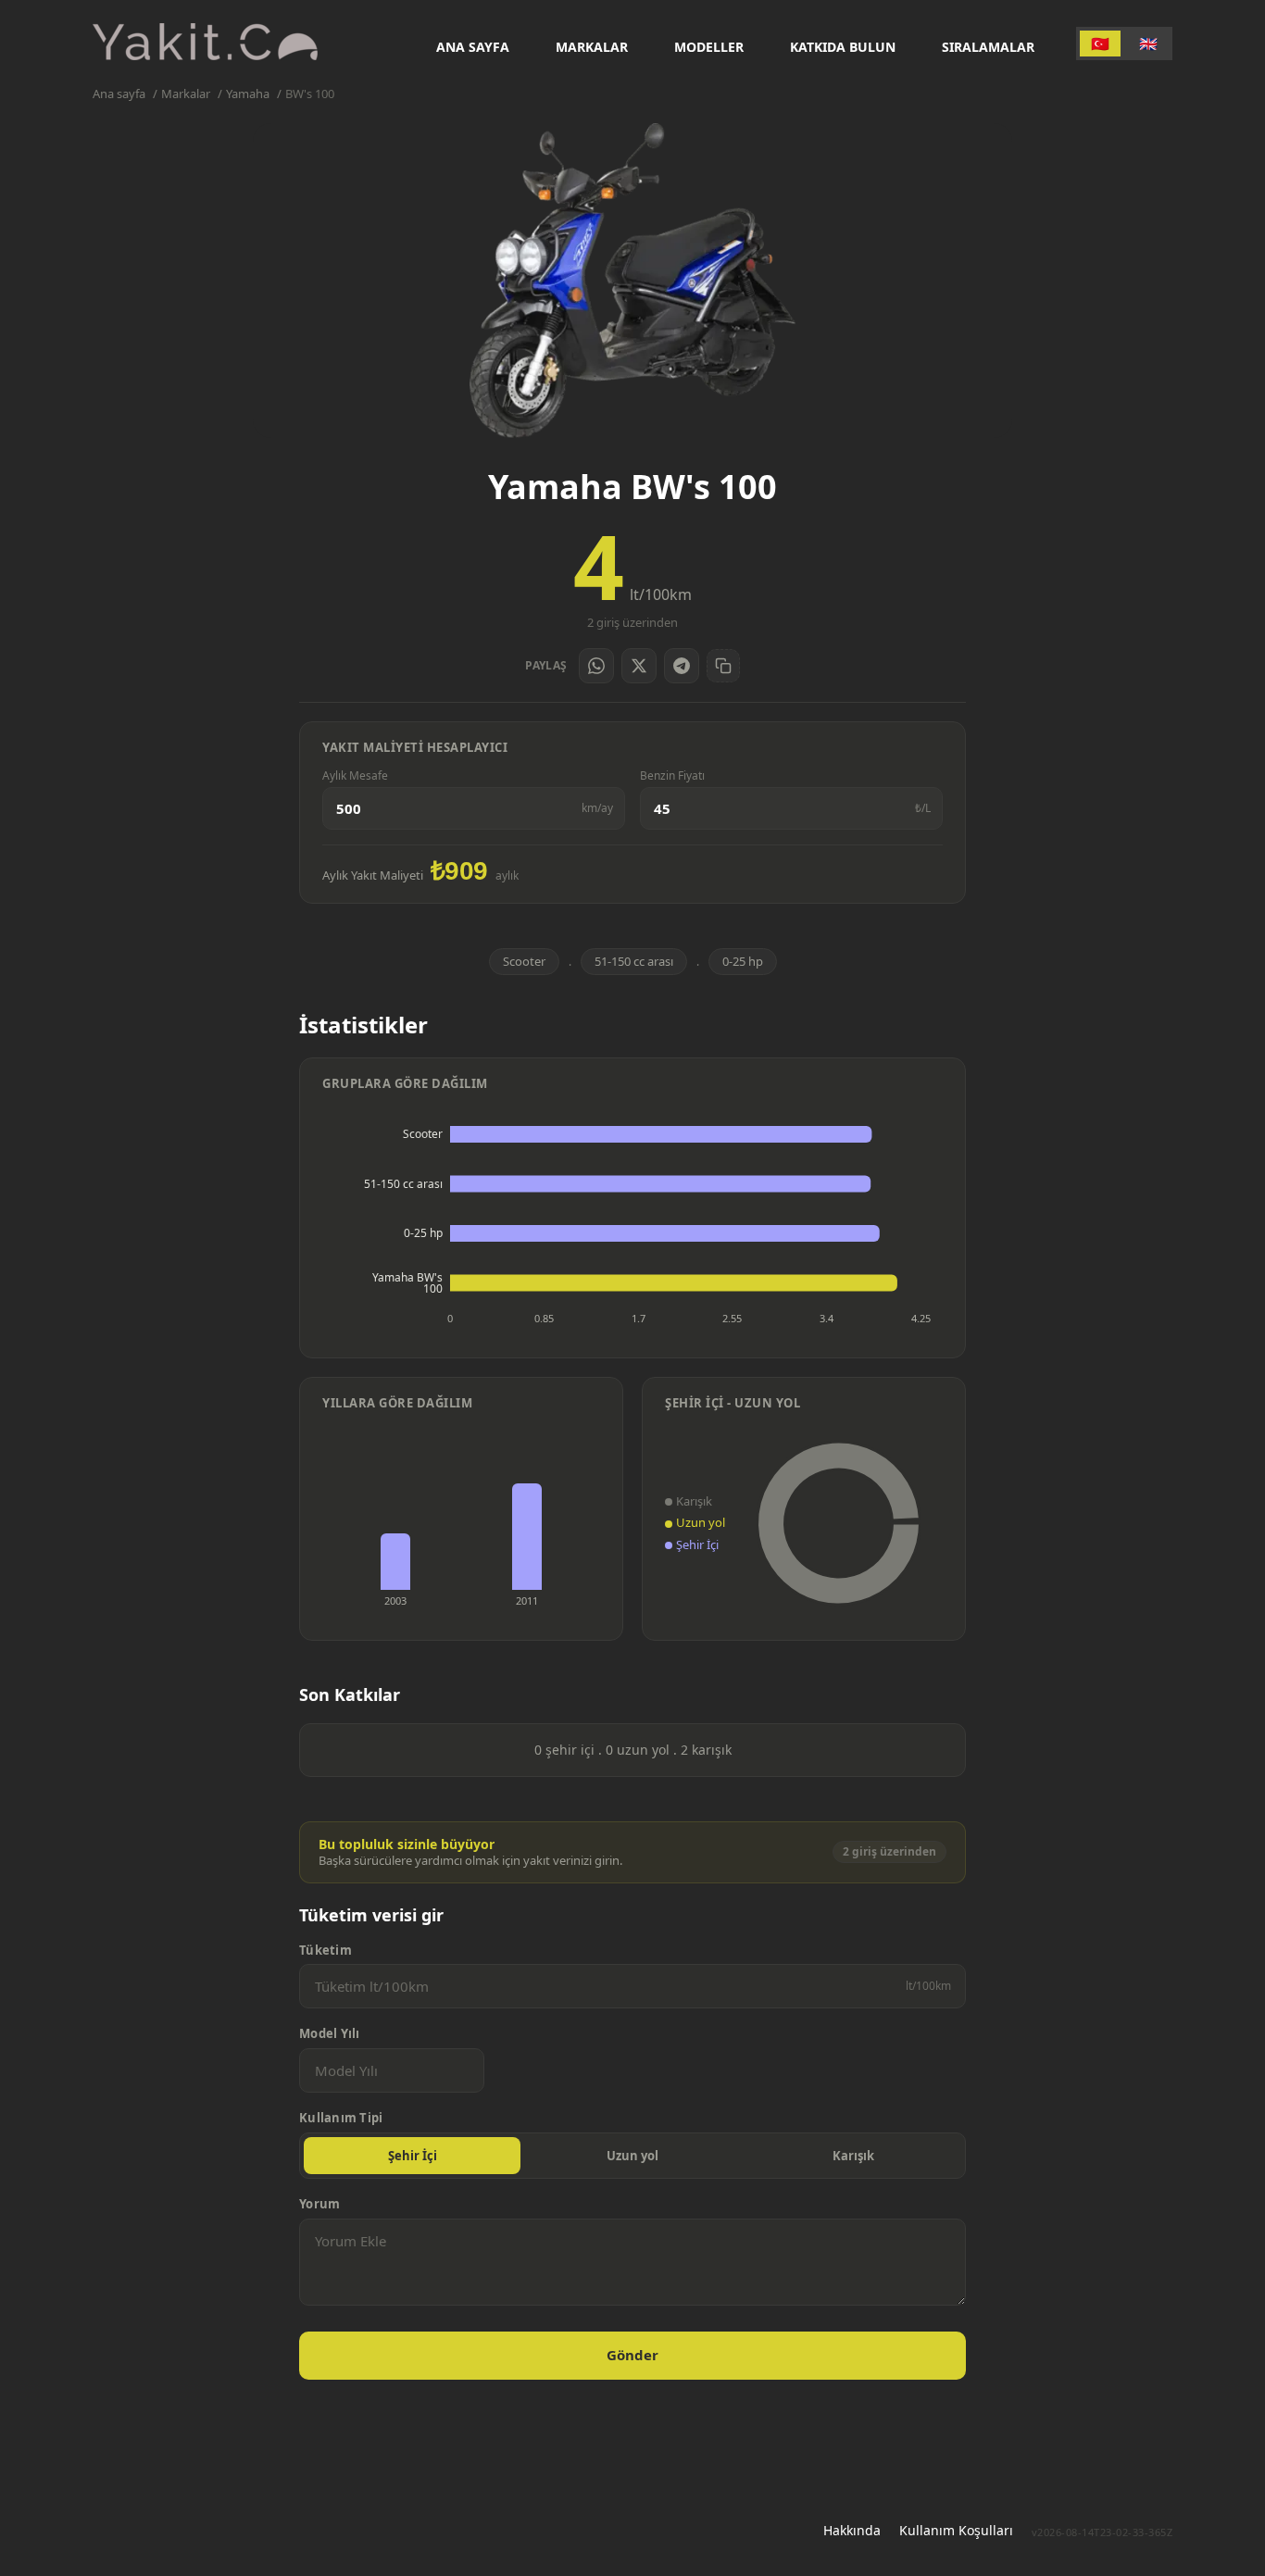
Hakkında (852, 2530)
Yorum (319, 2204)
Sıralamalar (988, 47)
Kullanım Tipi (341, 2118)
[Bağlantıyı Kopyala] (723, 666)
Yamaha (248, 94)
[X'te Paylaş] (639, 666)
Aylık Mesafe (355, 776)
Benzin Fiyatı (672, 776)
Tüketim (326, 1951)
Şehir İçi (413, 2156)
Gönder (632, 2355)
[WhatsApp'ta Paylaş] (596, 666)
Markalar (592, 47)
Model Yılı (330, 2034)
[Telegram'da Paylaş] (682, 666)
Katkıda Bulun (843, 47)
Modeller (709, 47)
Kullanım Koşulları (956, 2530)
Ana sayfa (473, 47)
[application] (632, 1222)
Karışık (853, 2156)
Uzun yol (632, 2156)
